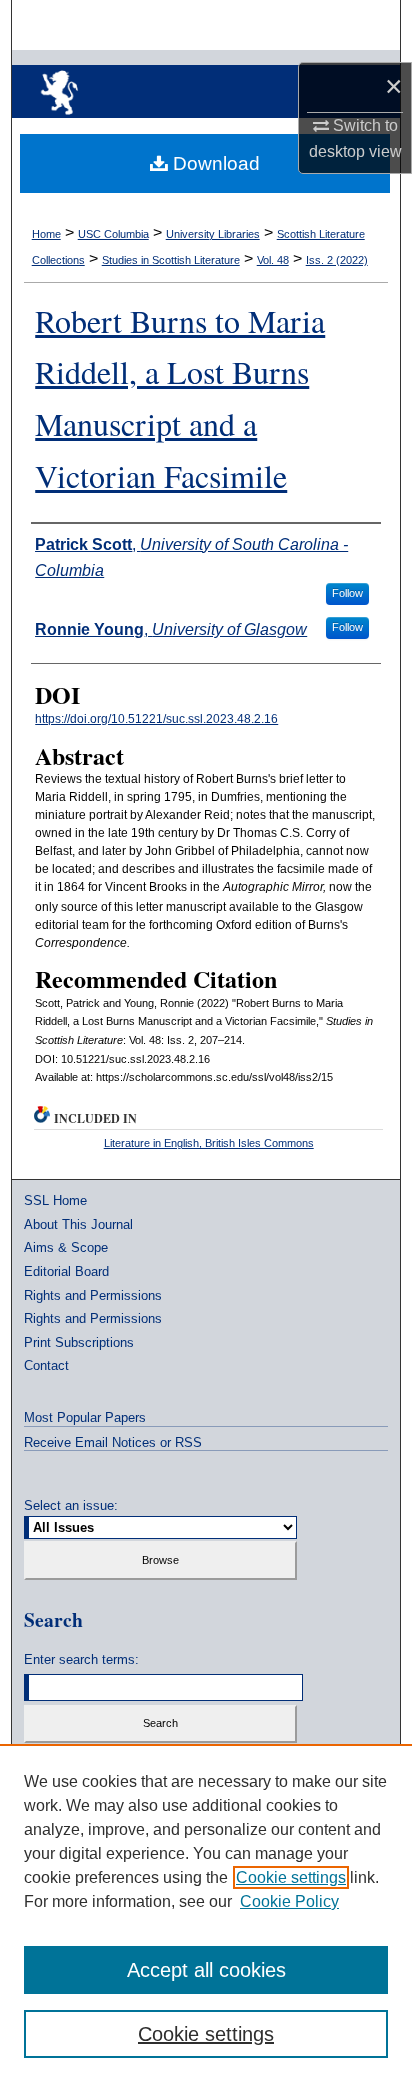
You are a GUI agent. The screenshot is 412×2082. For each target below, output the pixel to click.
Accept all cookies (206, 1970)
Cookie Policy (289, 1901)
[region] (206, 1913)
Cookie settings (291, 1877)
